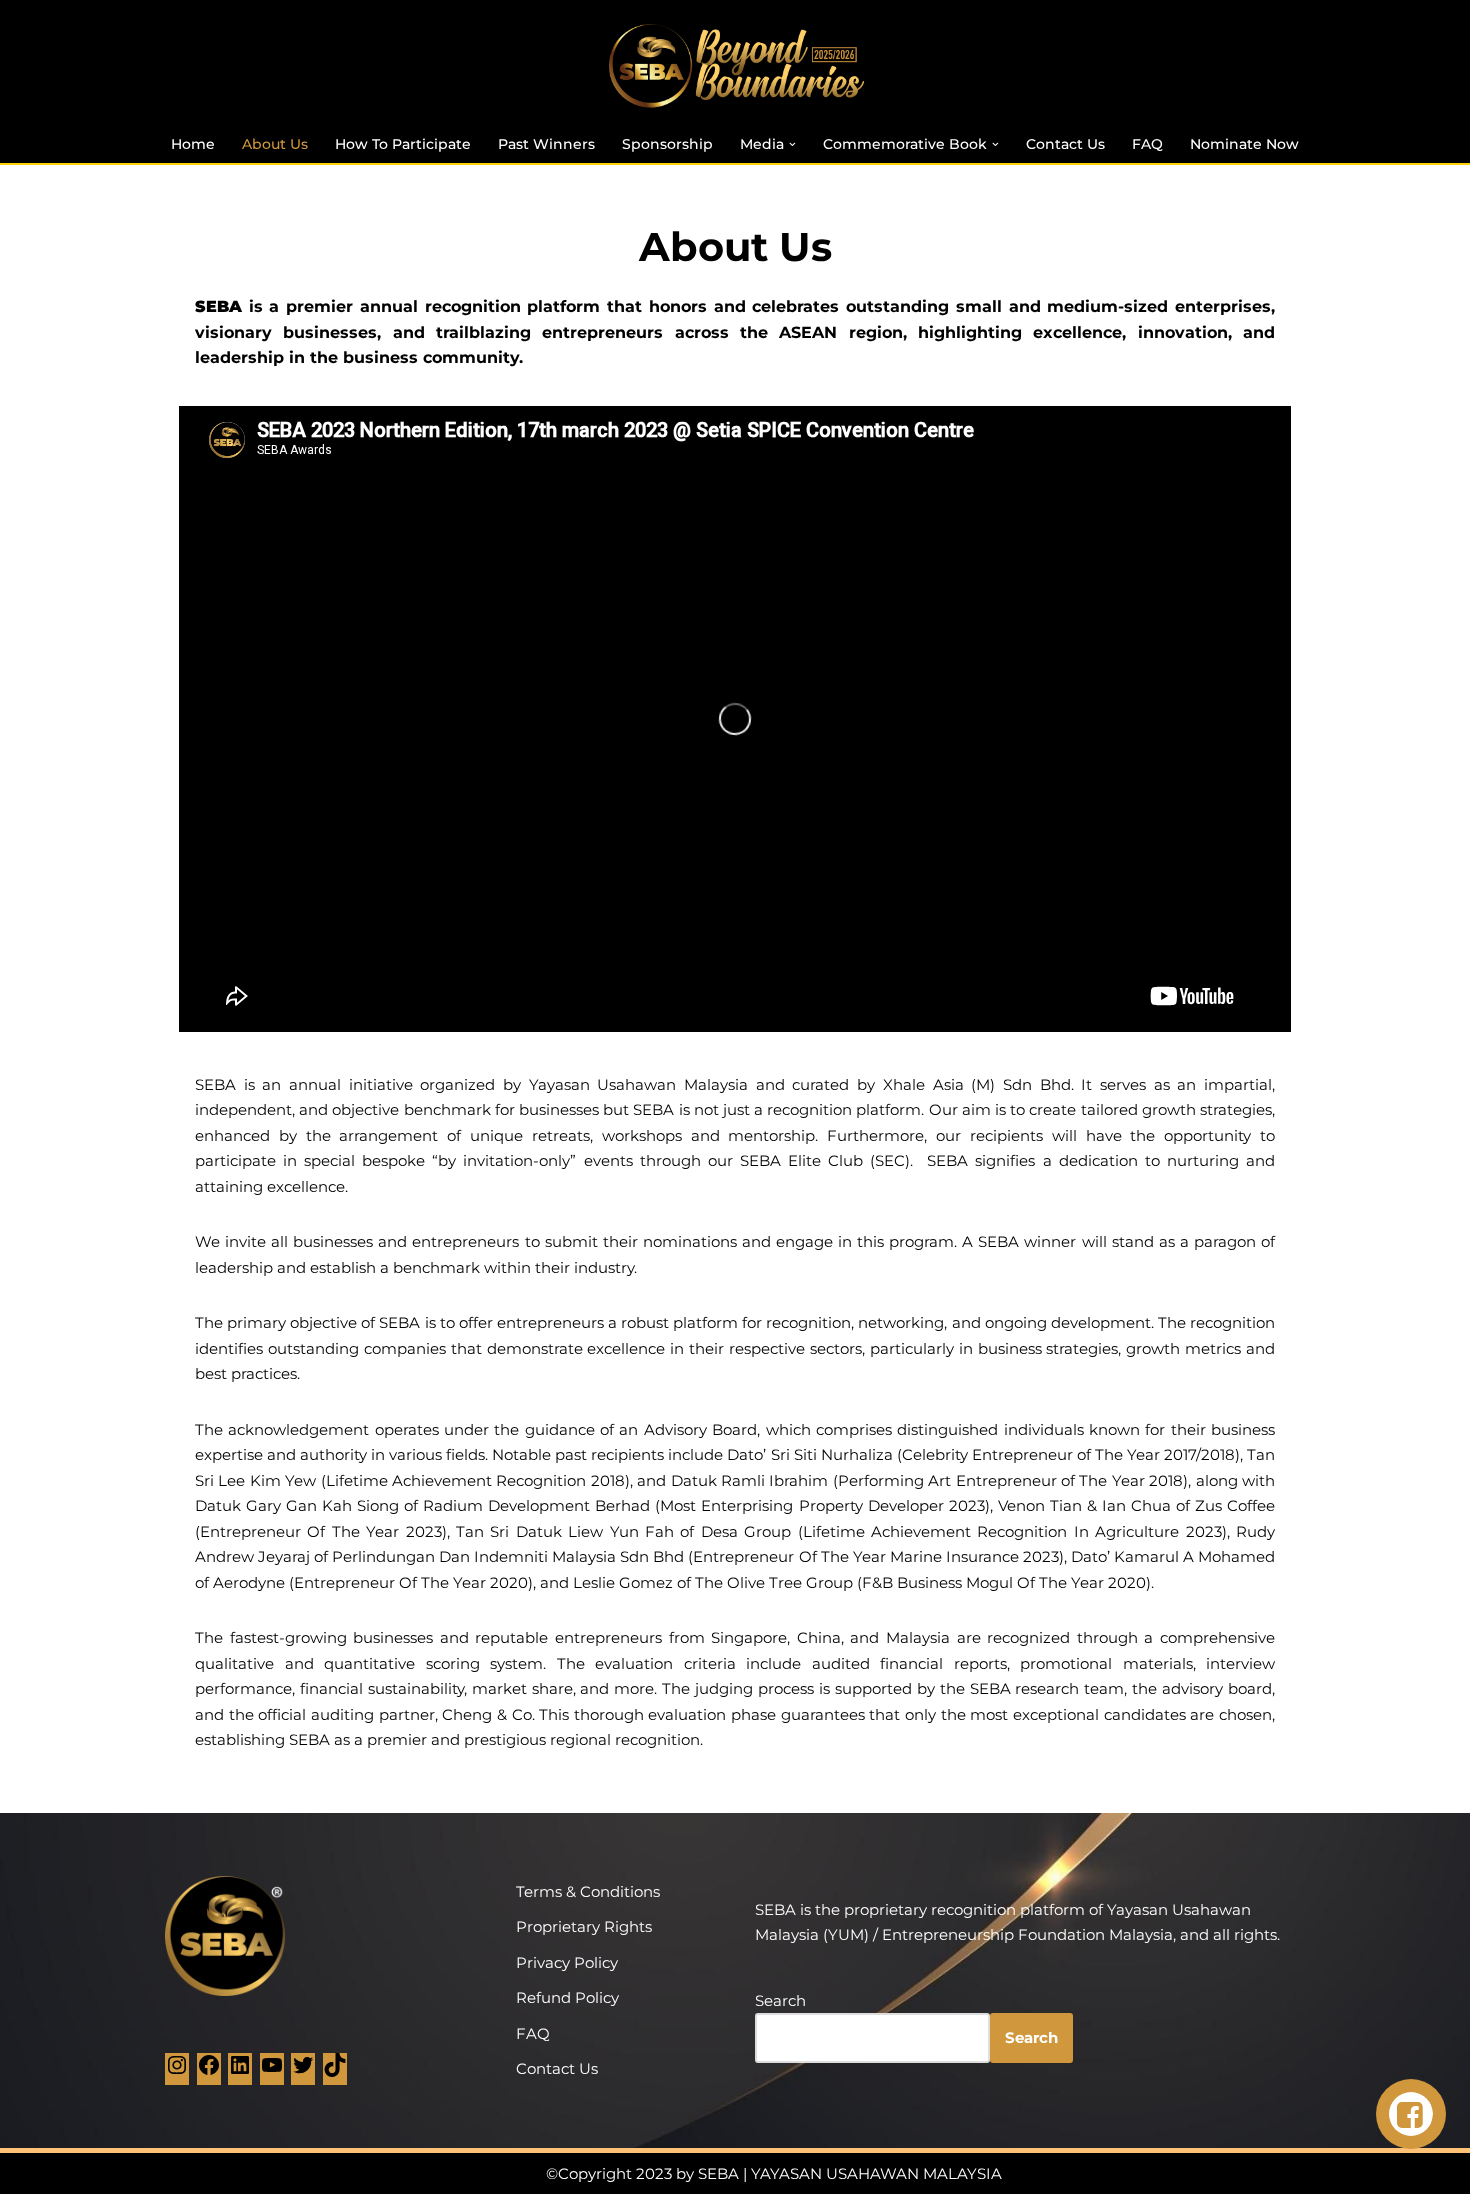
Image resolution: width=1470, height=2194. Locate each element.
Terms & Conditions (588, 1891)
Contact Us (1065, 144)
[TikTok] (335, 2071)
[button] (792, 144)
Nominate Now (1244, 144)
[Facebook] (209, 2071)
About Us (275, 144)
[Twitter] (303, 2071)
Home (193, 144)
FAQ (1147, 144)
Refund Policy (567, 1997)
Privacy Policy (567, 1962)
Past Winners (546, 144)
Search (780, 2000)
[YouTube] (272, 2071)
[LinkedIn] (240, 2071)
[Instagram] (177, 2071)
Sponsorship (667, 144)
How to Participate (403, 144)
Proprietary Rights (584, 1926)
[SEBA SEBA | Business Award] (735, 65)
